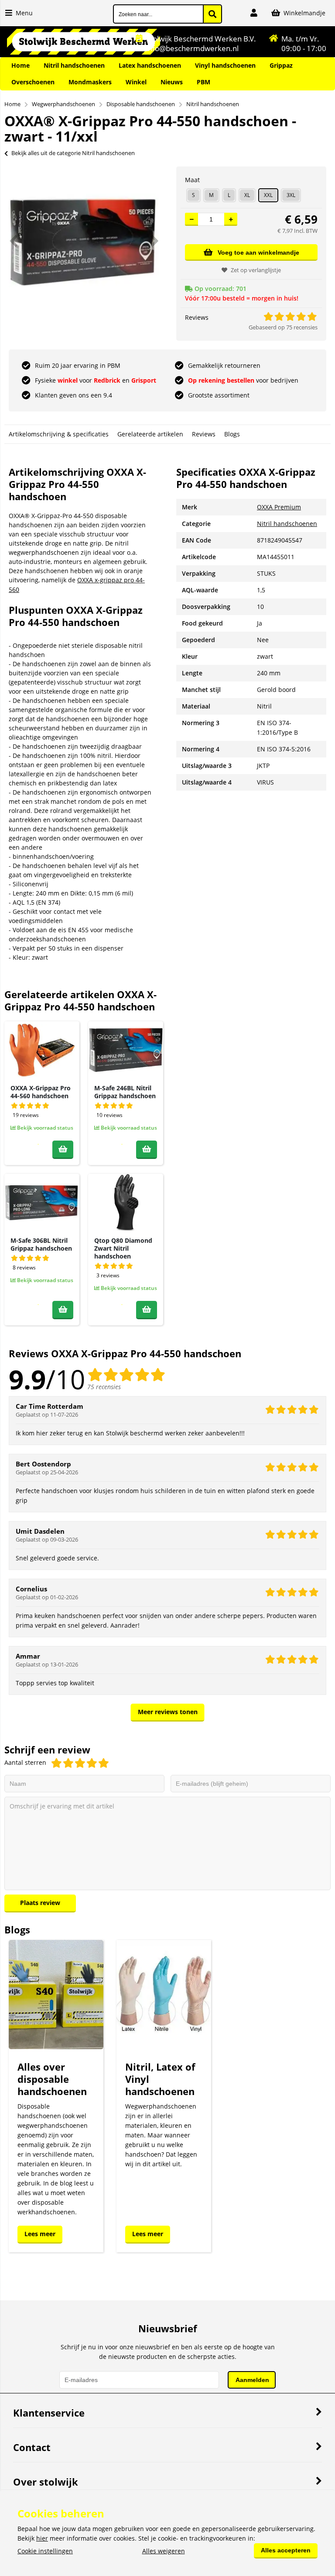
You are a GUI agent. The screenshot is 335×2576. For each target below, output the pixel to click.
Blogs (232, 434)
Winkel (136, 82)
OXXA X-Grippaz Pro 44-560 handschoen (41, 1092)
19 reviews (26, 1115)
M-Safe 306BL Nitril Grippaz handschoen (41, 1244)
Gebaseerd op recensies (283, 327)
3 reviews (108, 1275)
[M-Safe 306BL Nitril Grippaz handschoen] (42, 1202)
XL (247, 195)
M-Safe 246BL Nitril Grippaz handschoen (125, 1092)
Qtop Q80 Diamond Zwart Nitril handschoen (123, 1248)
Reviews (204, 434)
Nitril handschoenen (74, 65)
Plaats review (40, 1903)
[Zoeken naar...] (212, 14)
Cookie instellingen (45, 2551)
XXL (268, 195)
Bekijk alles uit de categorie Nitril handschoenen (73, 153)
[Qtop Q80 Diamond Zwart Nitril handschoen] (126, 1202)
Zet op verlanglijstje (256, 270)
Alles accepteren (286, 2550)
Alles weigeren (164, 2551)
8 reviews (24, 1267)
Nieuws (172, 82)
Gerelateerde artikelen (150, 434)
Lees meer (40, 2234)
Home (21, 65)
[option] (84, 241)
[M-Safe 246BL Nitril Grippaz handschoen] (126, 1050)
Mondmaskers (90, 82)
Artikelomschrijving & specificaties (59, 434)
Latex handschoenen (150, 65)
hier (42, 2538)
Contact (32, 2447)
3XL (291, 195)
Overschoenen (33, 82)
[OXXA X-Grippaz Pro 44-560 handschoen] (42, 1050)
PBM (203, 82)
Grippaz (281, 65)
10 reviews (109, 1115)
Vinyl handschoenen (225, 65)
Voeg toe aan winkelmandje (258, 252)
